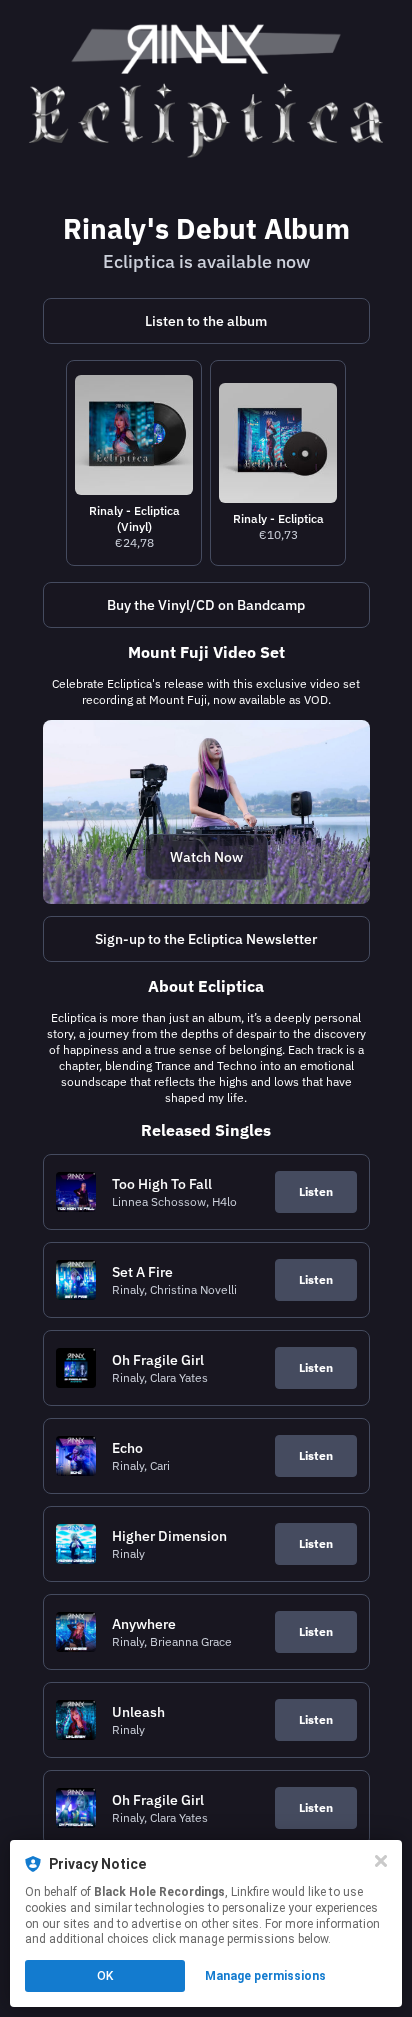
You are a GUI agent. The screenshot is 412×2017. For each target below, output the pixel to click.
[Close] (381, 1861)
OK (105, 1976)
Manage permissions (265, 1976)
